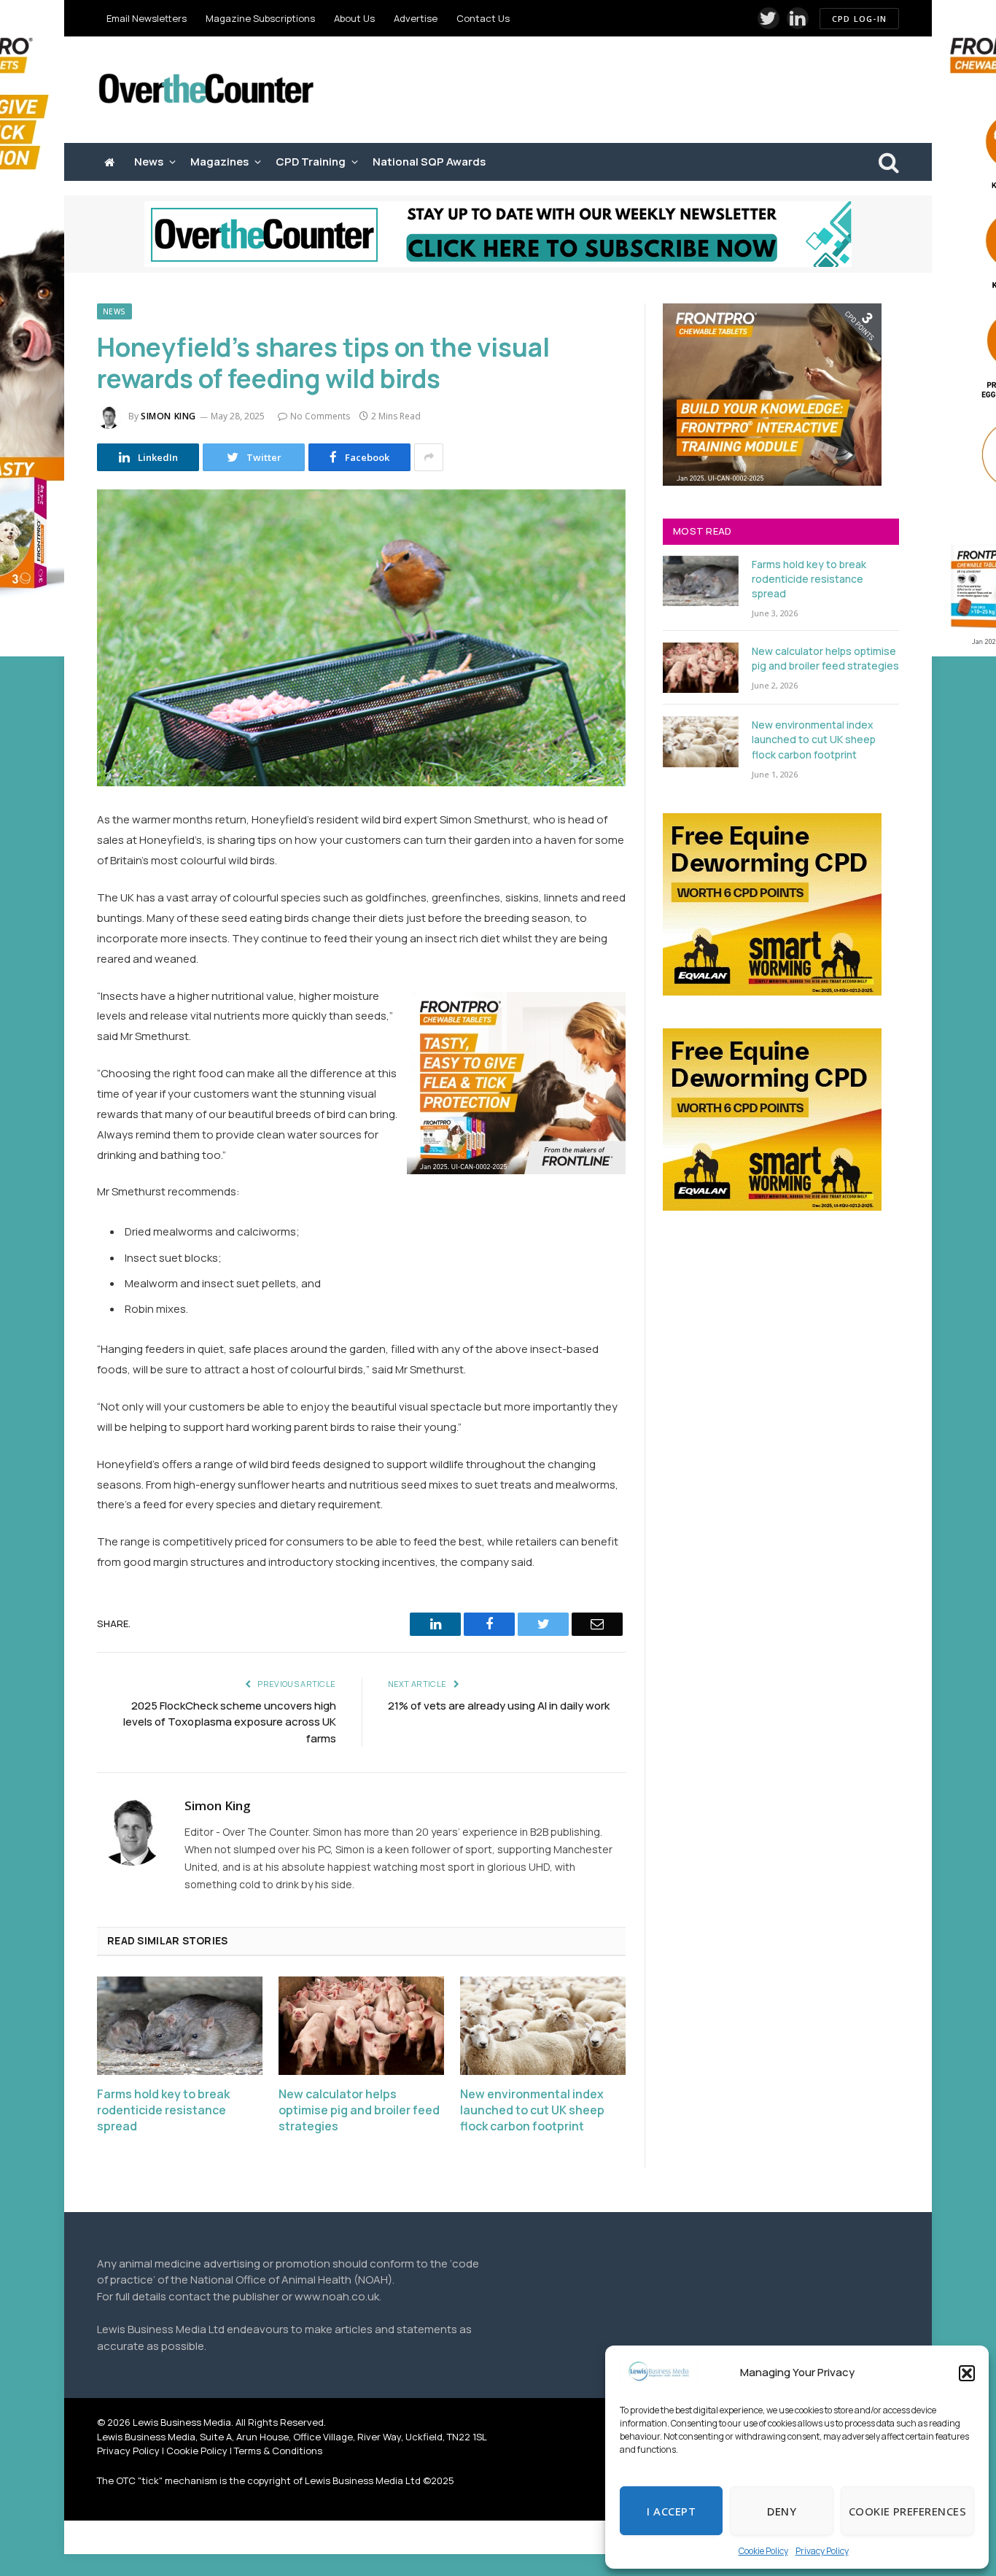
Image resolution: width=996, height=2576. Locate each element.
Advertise (416, 18)
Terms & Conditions (278, 2451)
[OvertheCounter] (206, 90)
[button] (967, 2373)
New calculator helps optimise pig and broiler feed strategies (359, 2110)
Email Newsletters (147, 18)
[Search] (887, 162)
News (149, 162)
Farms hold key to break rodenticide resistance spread (163, 2110)
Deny (782, 2511)
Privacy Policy (822, 2551)
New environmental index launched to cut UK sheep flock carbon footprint (532, 2110)
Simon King (168, 416)
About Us (354, 18)
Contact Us (483, 18)
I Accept (671, 2511)
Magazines (219, 162)
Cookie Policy (763, 2551)
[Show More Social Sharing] (429, 457)
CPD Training (311, 162)
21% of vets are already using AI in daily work (499, 1706)
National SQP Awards (429, 162)
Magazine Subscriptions (260, 18)
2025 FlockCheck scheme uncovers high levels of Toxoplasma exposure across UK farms (230, 1722)
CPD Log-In (859, 19)
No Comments (320, 416)
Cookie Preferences (907, 2511)
